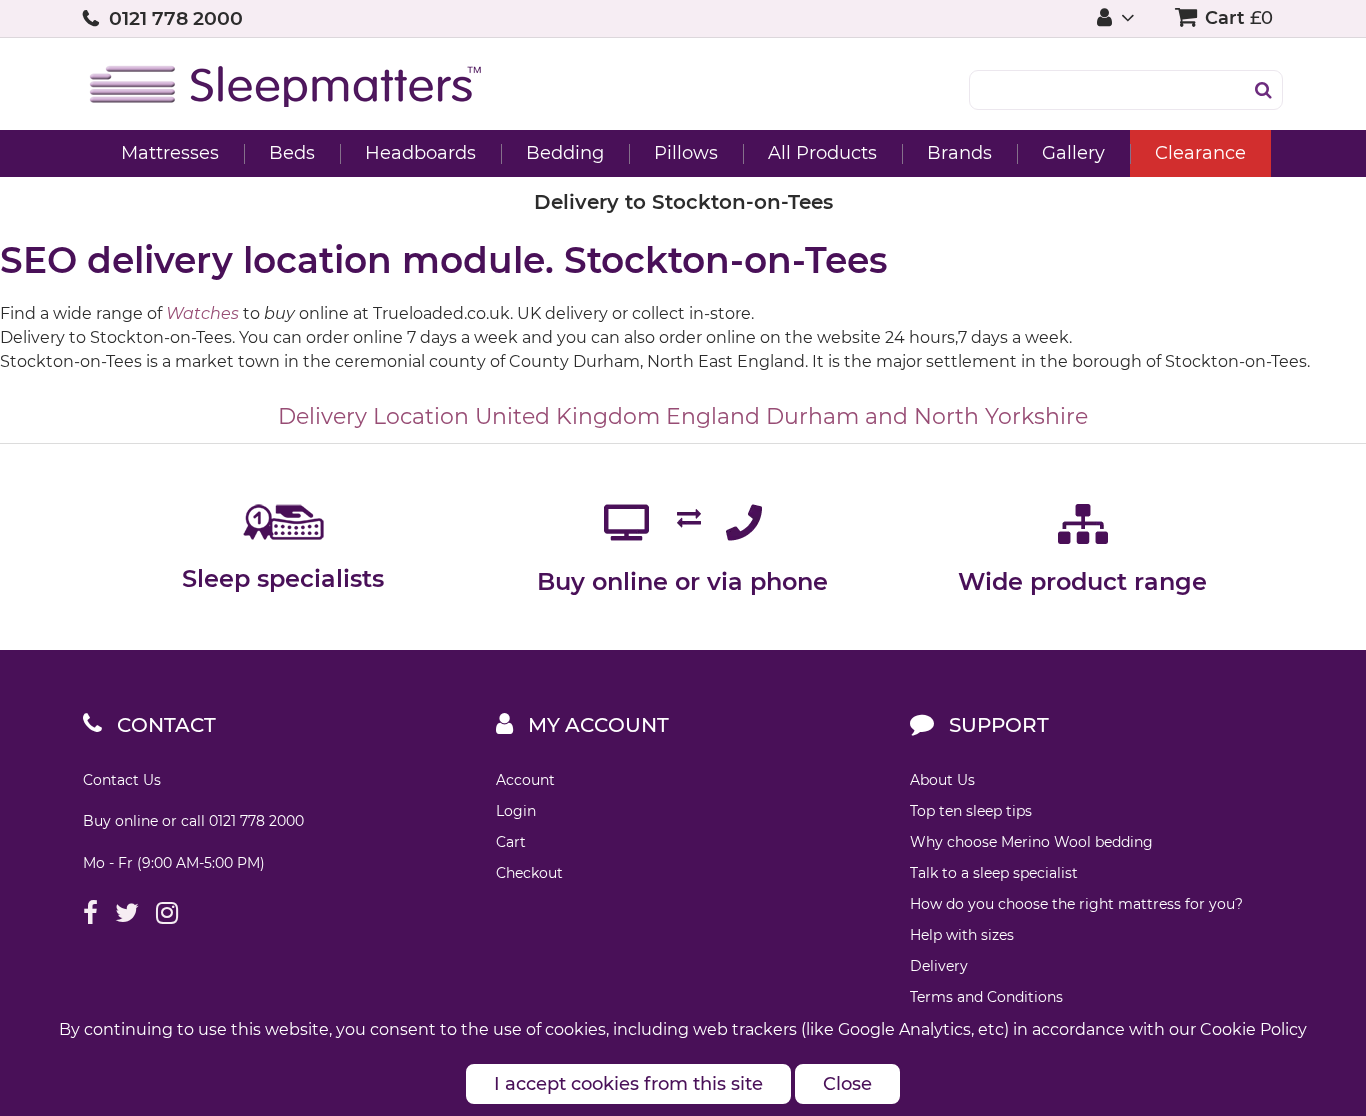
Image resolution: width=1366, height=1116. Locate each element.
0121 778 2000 (176, 18)
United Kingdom (567, 416)
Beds (292, 153)
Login (516, 811)
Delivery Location (373, 416)
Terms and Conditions (986, 997)
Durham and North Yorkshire (927, 416)
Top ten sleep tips (971, 811)
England (713, 416)
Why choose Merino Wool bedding (1031, 842)
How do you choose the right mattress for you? (1076, 904)
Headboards (420, 153)
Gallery (1073, 153)
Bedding (565, 153)
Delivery (939, 966)
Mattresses (170, 153)
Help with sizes (962, 935)
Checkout (529, 873)
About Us (942, 780)
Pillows (686, 153)
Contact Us (122, 780)
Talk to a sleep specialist (994, 873)
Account (525, 780)
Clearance (1200, 153)
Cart (511, 842)
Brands (959, 153)
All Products (822, 153)
